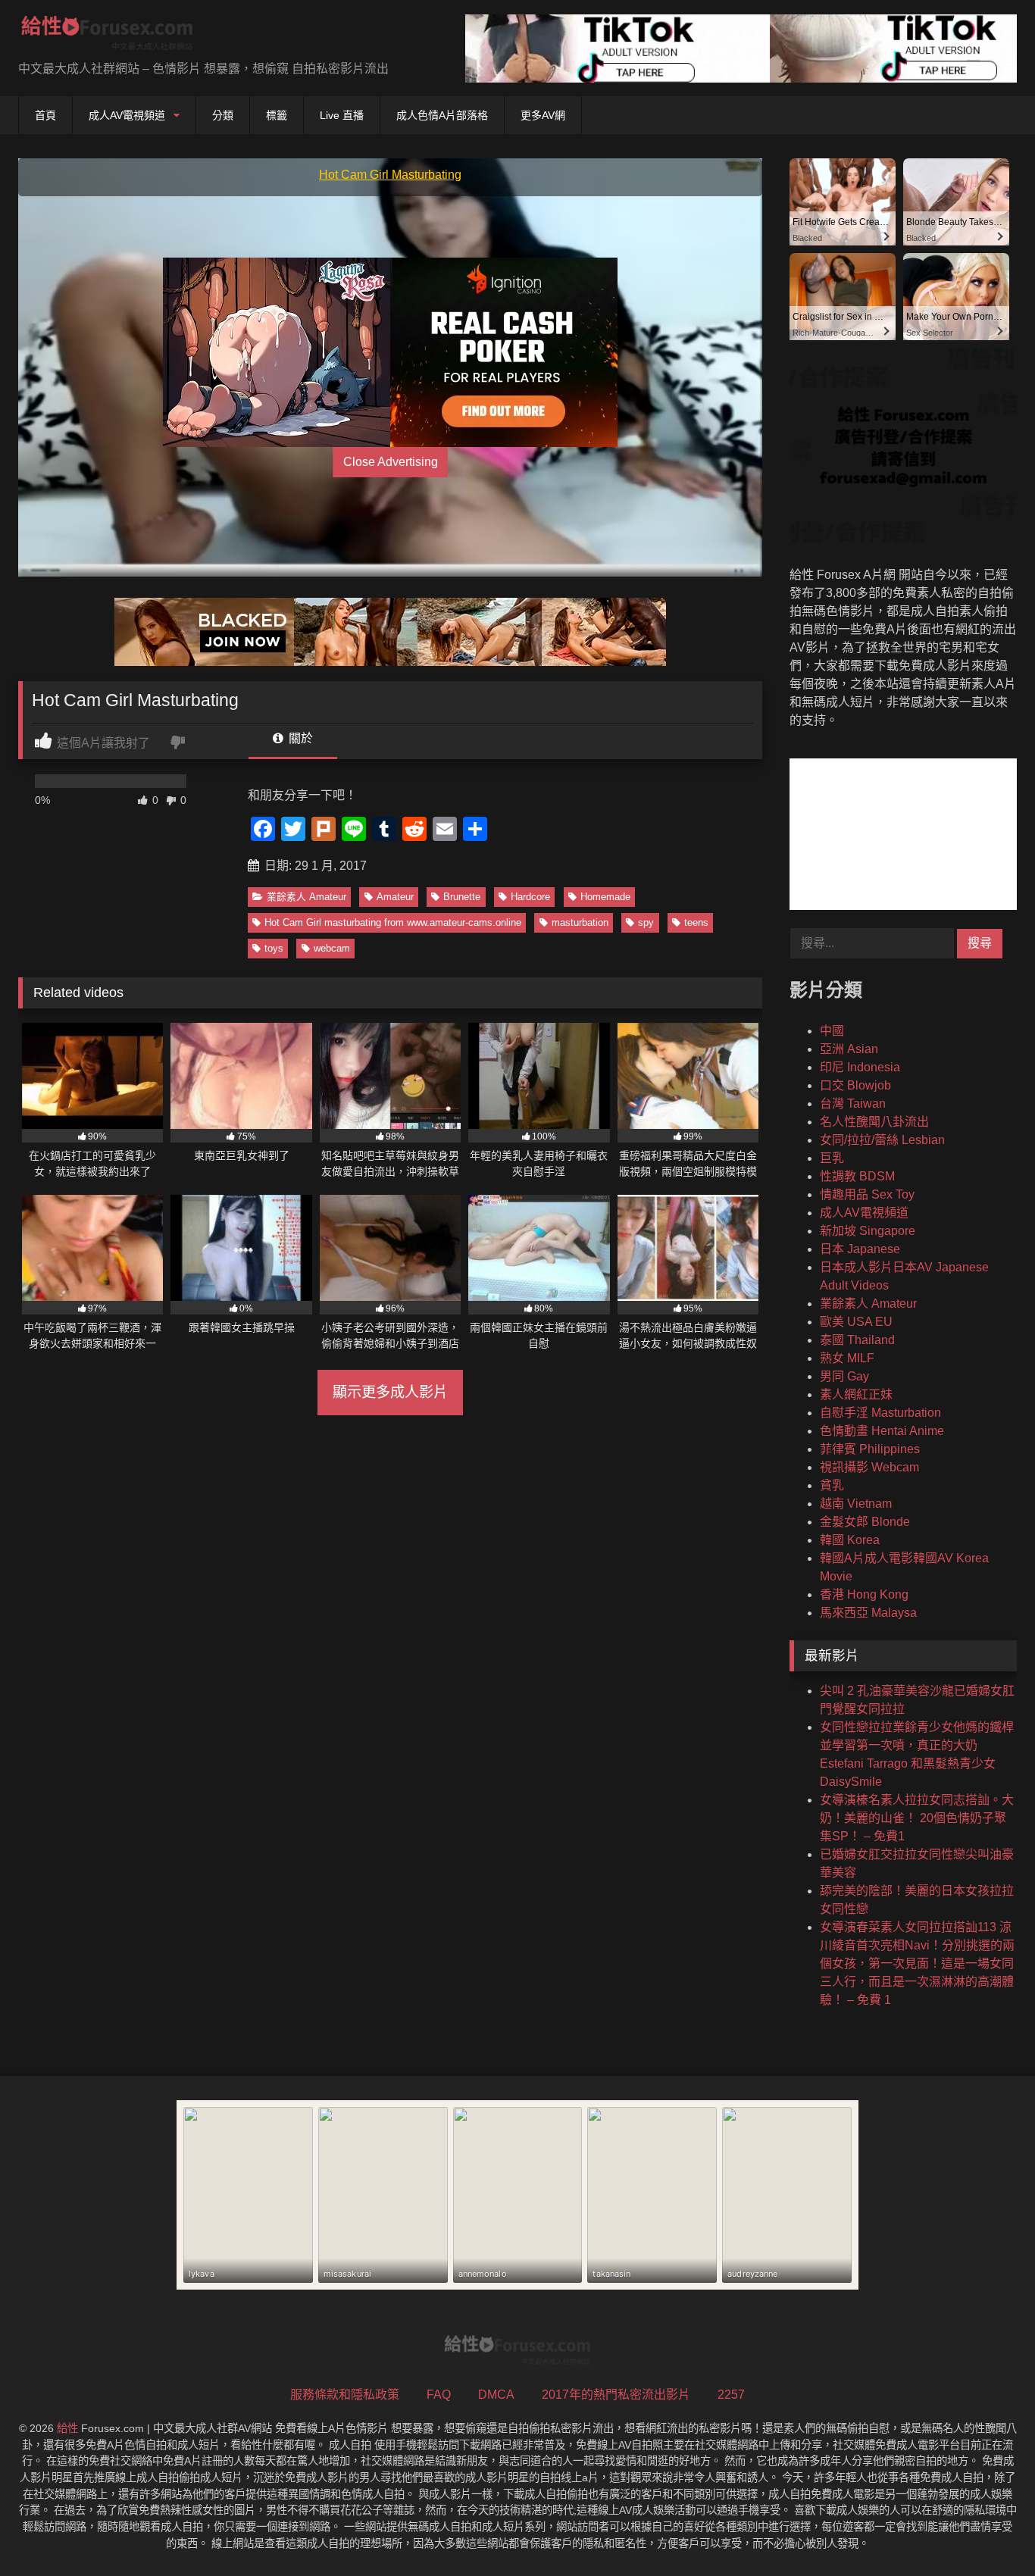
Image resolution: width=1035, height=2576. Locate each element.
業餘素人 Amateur (306, 897)
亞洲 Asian (849, 1049)
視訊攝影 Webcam (869, 1467)
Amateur (395, 897)
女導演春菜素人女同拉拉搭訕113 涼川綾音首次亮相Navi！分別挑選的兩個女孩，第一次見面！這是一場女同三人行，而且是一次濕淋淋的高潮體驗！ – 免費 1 (917, 1963)
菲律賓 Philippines (870, 1449)
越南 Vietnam (856, 1504)
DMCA (496, 2395)
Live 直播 (342, 115)
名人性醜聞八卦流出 (874, 1122)
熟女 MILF (847, 1358)
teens (696, 922)
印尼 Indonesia (860, 1067)
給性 (67, 2428)
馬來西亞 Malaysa (868, 1613)
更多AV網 (543, 115)
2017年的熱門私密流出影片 (616, 2395)
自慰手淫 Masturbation (880, 1413)
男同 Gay (844, 1376)
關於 (299, 738)
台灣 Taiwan (853, 1104)
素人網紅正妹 (856, 1394)
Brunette (462, 897)
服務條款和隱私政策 (345, 2395)
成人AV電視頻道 (127, 115)
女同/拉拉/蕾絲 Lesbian (882, 1140)
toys (274, 948)
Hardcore (530, 897)
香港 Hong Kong (864, 1594)
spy (646, 922)
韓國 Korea (850, 1540)
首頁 (45, 115)
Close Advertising (391, 462)
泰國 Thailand (857, 1340)
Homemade (605, 897)
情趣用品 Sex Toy (867, 1194)
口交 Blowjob (855, 1085)
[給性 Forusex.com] (107, 36)
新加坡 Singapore (868, 1231)
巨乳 (832, 1158)
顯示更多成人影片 (390, 1392)
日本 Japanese (860, 1249)
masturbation (580, 922)
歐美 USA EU (856, 1322)
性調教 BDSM (857, 1176)
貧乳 (832, 1485)
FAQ (439, 2395)
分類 (223, 115)
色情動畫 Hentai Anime (882, 1431)
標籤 (277, 115)
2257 (731, 2395)
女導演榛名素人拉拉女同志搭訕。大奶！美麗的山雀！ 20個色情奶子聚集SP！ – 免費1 (917, 1818)
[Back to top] (988, 2531)
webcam (332, 948)
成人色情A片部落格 (442, 115)
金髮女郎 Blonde (865, 1522)
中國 (832, 1031)
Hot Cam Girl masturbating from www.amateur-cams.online (393, 922)
